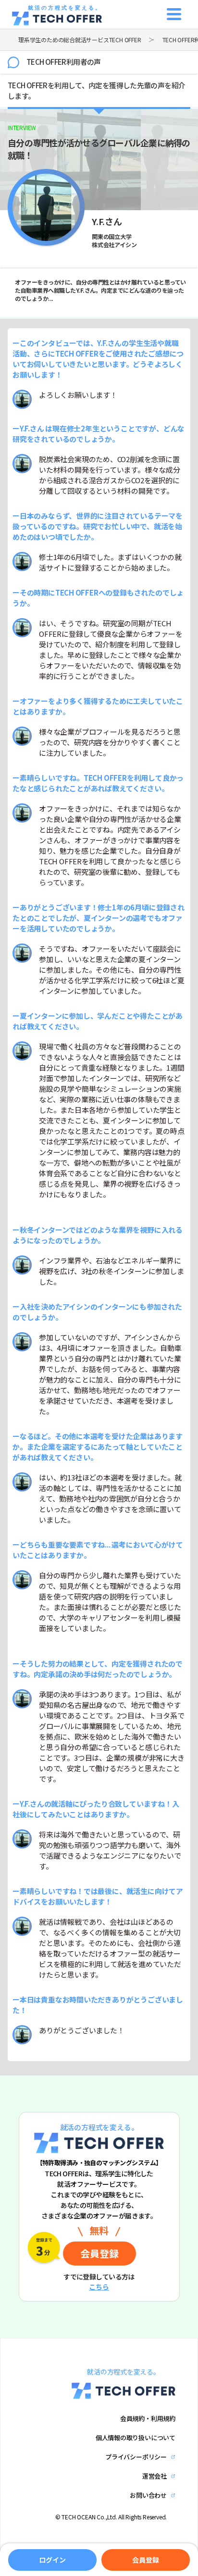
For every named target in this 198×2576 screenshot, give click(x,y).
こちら (99, 2287)
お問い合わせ (148, 2495)
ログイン (52, 2560)
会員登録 (145, 2560)
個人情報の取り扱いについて (136, 2438)
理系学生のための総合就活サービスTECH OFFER (80, 40)
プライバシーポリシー (136, 2457)
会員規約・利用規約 (148, 2418)
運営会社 (155, 2476)
